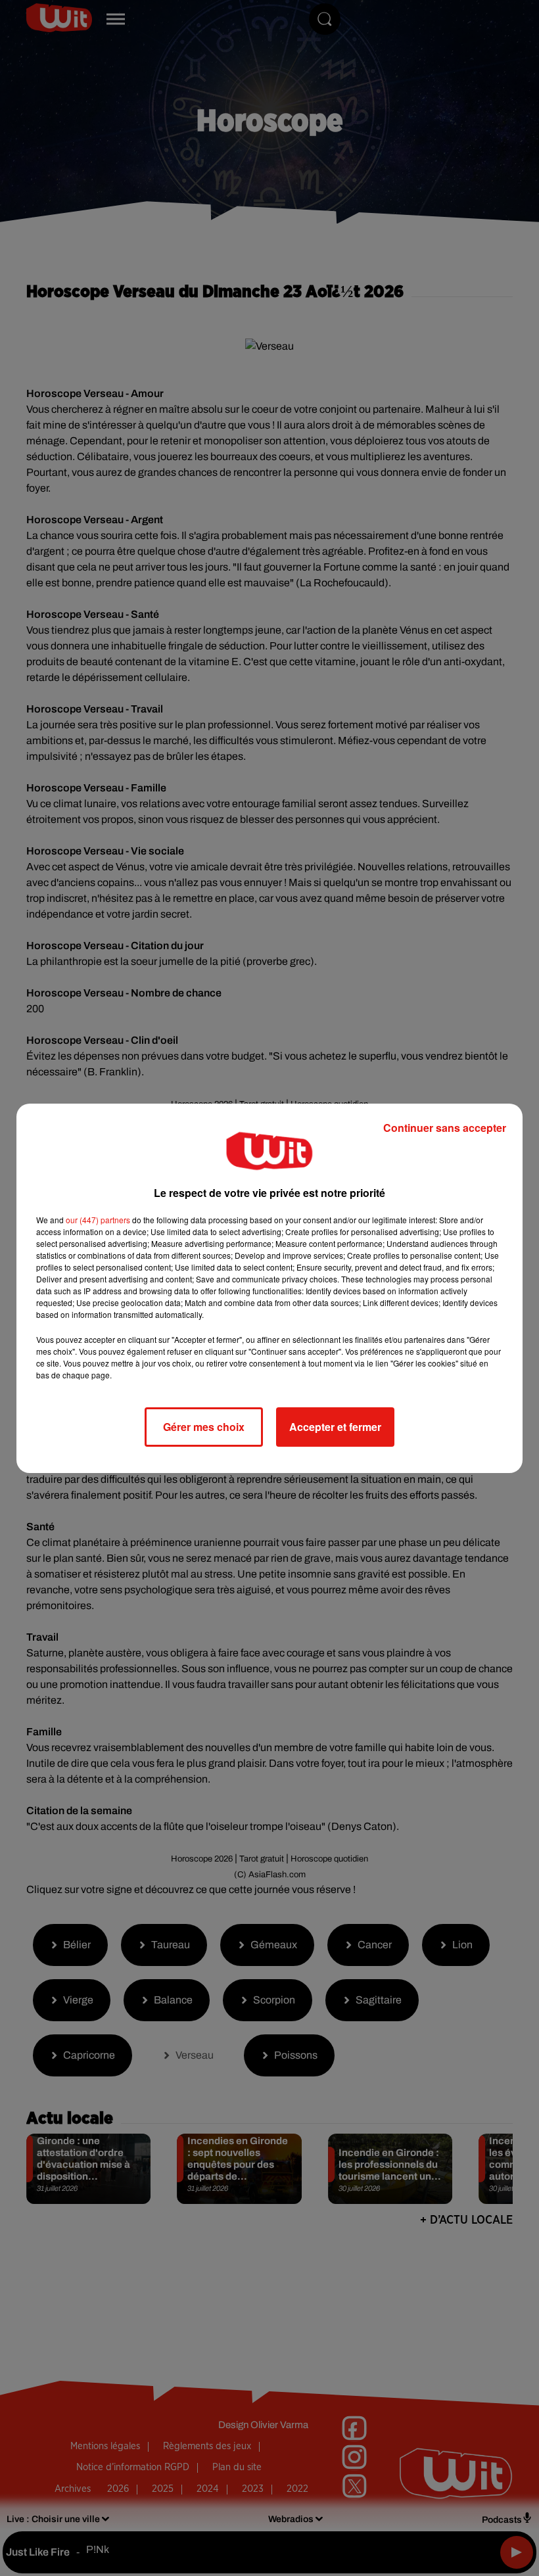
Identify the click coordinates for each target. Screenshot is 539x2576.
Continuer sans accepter (445, 1128)
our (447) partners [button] (98, 1220)
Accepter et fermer (335, 1427)
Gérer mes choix (204, 1427)
